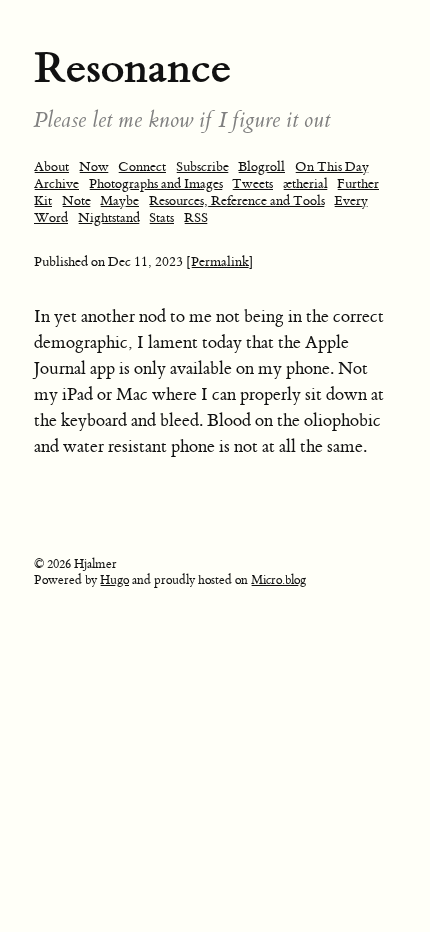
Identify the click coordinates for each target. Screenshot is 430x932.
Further (358, 183)
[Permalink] (220, 261)
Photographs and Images (156, 183)
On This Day (332, 166)
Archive (56, 183)
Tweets (252, 183)
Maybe (119, 200)
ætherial (305, 183)
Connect (142, 166)
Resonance (132, 67)
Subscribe (202, 166)
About (51, 166)
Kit (43, 200)
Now (94, 166)
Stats (161, 217)
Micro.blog (278, 580)
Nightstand (109, 217)
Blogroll (261, 166)
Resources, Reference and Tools (237, 200)
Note (76, 200)
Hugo (114, 580)
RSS (196, 217)
